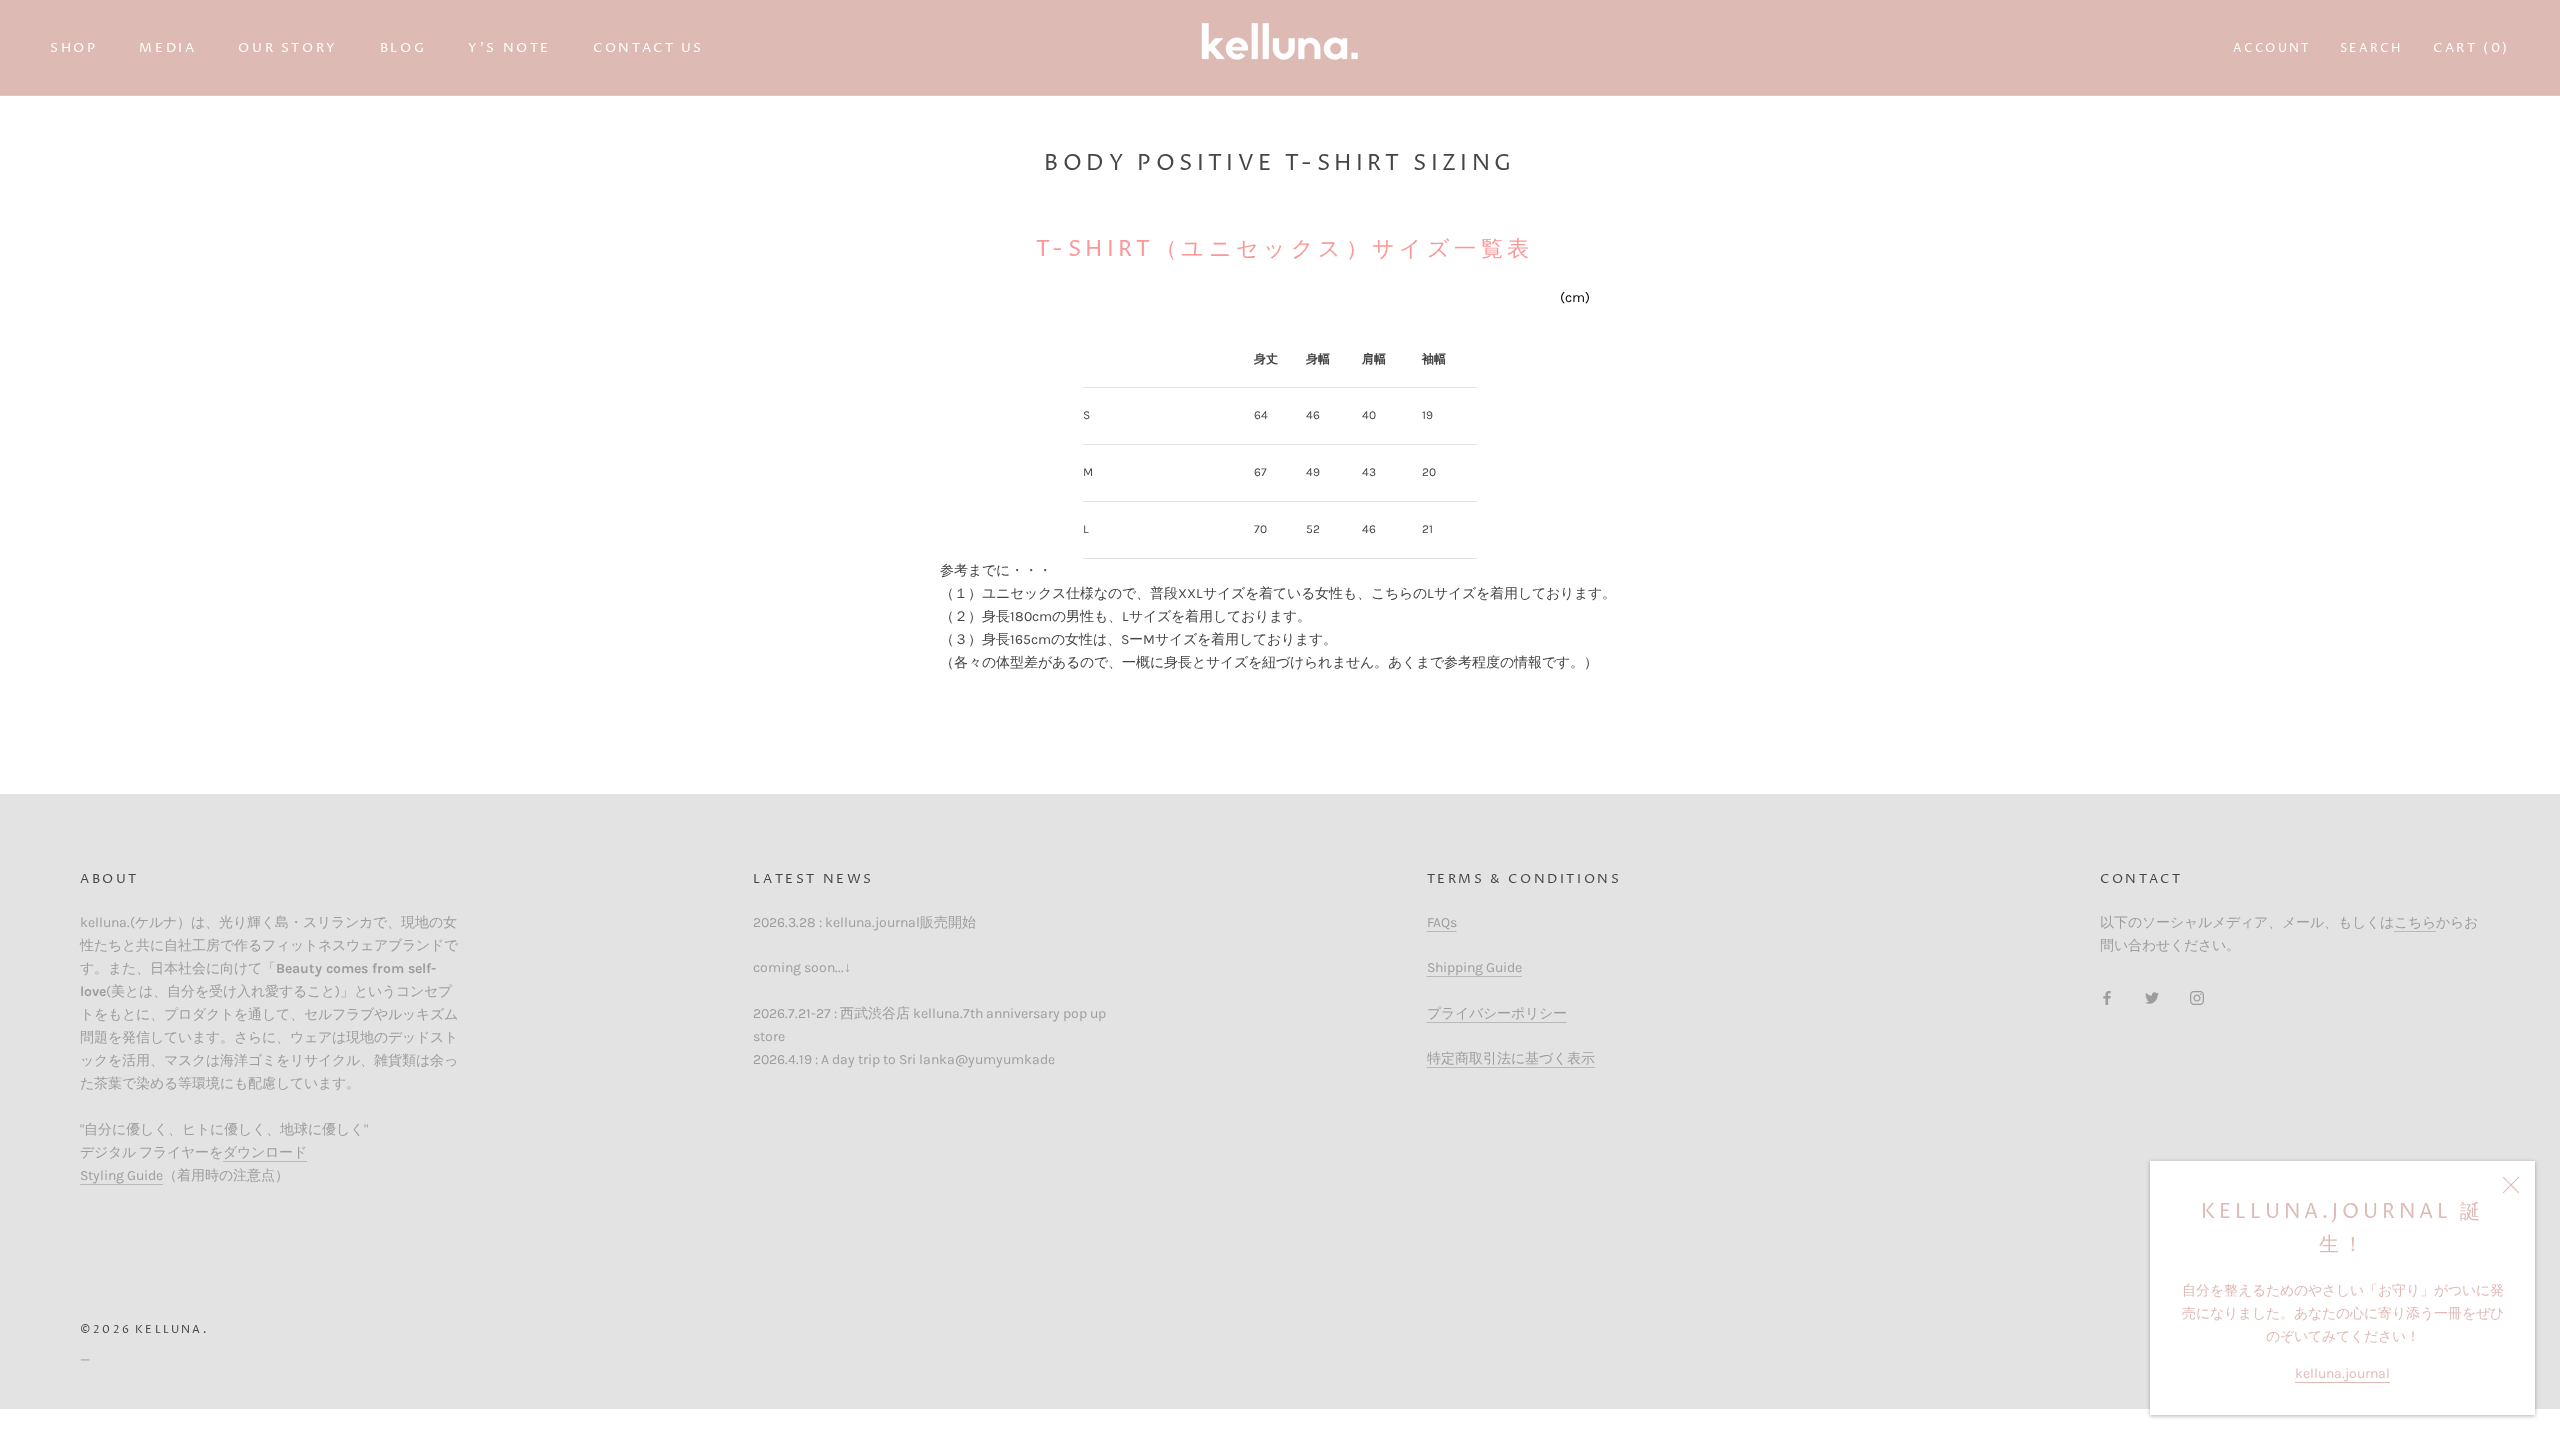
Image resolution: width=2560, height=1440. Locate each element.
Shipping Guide (1474, 967)
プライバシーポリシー (1497, 1013)
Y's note (509, 48)
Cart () (2471, 48)
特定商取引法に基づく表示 (1511, 1058)
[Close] (2511, 1185)
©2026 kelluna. (144, 1329)
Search (2371, 48)
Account (2272, 48)
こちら (2415, 922)
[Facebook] (2107, 996)
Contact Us (648, 48)
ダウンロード (265, 1152)
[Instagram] (2197, 996)
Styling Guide (121, 1175)
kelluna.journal (2342, 1373)
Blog (403, 48)
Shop (73, 48)
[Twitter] (2152, 996)
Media (167, 48)
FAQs (1442, 922)
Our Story (287, 48)
